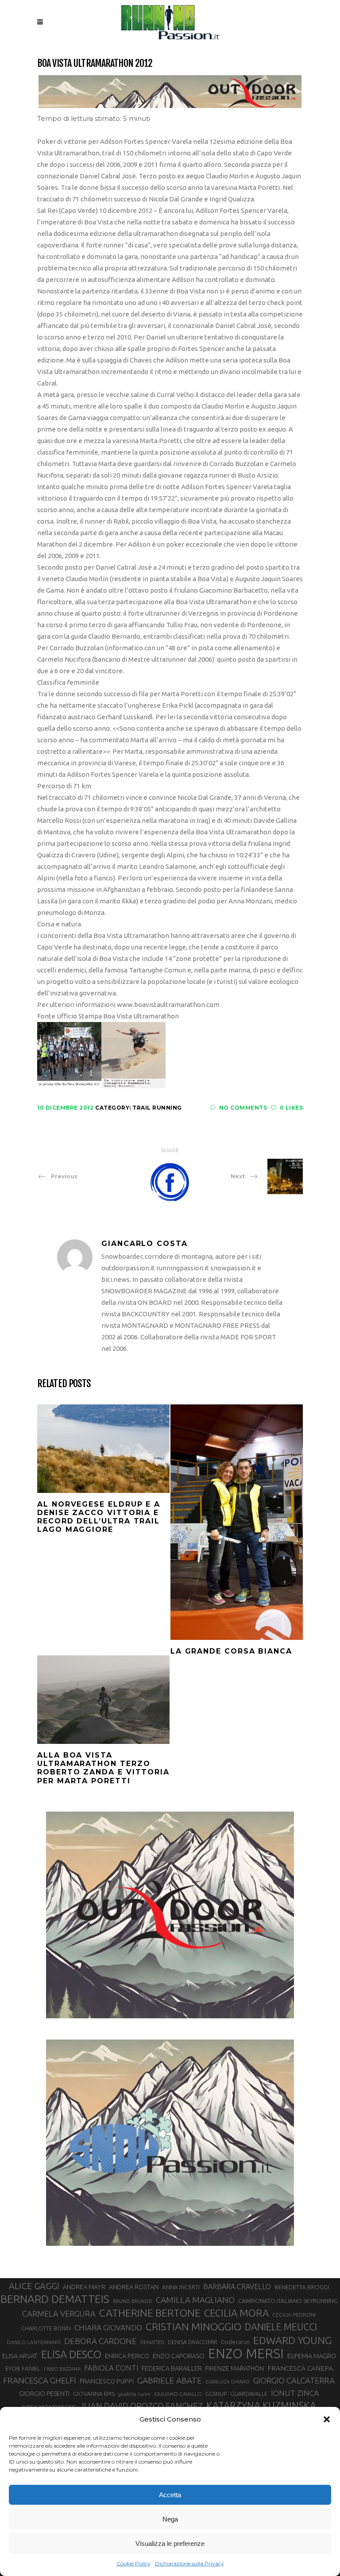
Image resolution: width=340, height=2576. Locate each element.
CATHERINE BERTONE (150, 2313)
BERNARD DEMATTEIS (55, 2299)
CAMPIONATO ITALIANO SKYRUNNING (288, 2301)
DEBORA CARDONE (100, 2341)
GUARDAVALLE (249, 2394)
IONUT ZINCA (295, 2393)
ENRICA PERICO (127, 2356)
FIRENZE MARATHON (235, 2368)
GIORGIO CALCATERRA (294, 2380)
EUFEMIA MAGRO (312, 2356)
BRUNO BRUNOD (133, 2301)
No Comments (243, 1108)
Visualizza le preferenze (170, 2543)
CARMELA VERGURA (59, 2314)
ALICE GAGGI (34, 2286)
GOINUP (216, 2394)
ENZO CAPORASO (179, 2356)
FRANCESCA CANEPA (300, 2368)
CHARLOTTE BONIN (46, 2328)
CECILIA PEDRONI (294, 2315)
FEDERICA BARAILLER (172, 2368)
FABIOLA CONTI (111, 2368)
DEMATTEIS (152, 2342)
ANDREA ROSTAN (134, 2287)
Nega (170, 2519)
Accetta (170, 2495)
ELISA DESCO (71, 2354)
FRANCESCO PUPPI (107, 2381)
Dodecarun (235, 2342)
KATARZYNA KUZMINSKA (261, 2405)
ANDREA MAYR (84, 2287)
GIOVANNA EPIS (94, 2394)
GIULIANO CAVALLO (178, 2394)
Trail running (157, 1108)
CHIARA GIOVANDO (108, 2327)
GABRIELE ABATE (170, 2380)
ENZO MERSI (246, 2354)
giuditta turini (134, 2394)
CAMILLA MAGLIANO (195, 2300)
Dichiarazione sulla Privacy (189, 2563)
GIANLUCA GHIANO (228, 2382)
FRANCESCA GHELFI (40, 2381)
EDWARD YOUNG (292, 2340)
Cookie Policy (133, 2563)
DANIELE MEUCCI (281, 2327)
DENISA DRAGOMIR (193, 2342)
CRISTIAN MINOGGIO (193, 2326)
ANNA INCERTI (181, 2287)
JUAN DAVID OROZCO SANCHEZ (141, 2406)
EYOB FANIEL (23, 2369)
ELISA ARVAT (20, 2356)
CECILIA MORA (236, 2313)
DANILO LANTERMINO (34, 2342)
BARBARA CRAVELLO (237, 2287)
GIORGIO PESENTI (44, 2393)
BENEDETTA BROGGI (302, 2287)
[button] (327, 2419)
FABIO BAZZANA (62, 2369)
